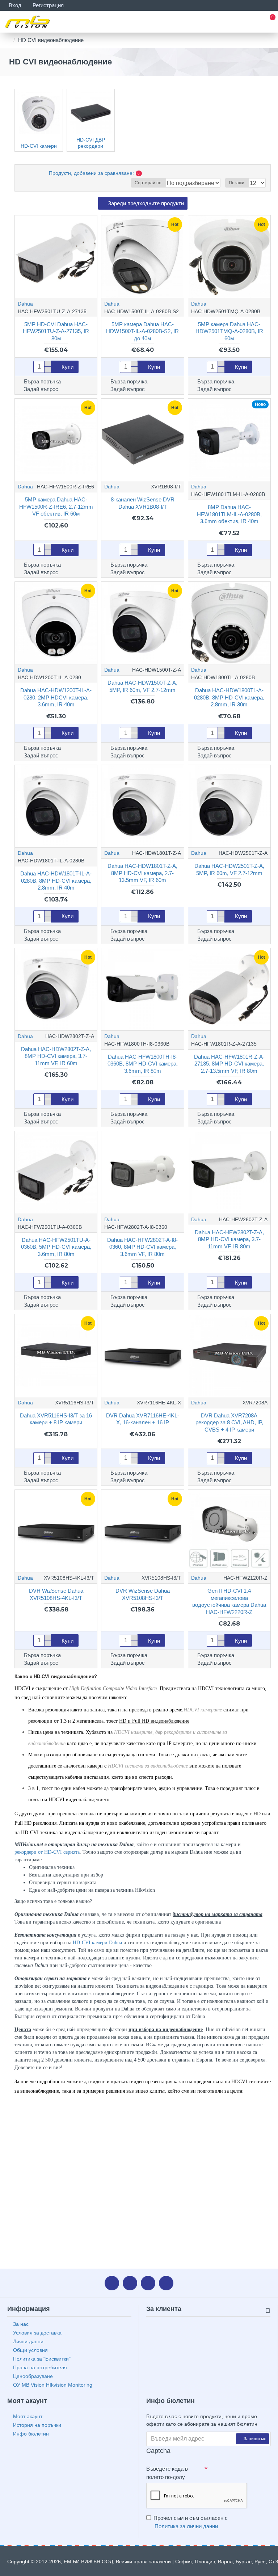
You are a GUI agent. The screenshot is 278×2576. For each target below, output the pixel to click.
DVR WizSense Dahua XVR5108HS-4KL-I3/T (56, 1594)
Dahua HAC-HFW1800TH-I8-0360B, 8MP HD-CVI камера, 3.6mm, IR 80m (143, 1064)
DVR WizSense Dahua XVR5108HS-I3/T (143, 1594)
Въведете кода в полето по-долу (167, 2473)
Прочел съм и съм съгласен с (191, 2522)
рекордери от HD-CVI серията (47, 1852)
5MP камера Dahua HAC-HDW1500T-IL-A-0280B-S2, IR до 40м (142, 331)
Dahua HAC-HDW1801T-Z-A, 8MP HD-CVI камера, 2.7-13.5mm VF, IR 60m (142, 873)
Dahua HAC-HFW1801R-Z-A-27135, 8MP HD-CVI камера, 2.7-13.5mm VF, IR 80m (229, 1064)
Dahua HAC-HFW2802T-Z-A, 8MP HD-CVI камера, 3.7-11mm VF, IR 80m (229, 1239)
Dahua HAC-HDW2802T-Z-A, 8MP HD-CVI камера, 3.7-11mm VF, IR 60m (56, 1056)
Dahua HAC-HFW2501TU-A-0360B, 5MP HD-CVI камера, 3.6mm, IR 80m (56, 1247)
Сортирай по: (149, 183)
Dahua (25, 304)
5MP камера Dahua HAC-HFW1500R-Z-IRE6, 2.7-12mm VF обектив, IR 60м (56, 507)
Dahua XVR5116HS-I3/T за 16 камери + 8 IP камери (56, 1419)
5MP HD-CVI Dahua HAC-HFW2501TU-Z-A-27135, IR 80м (56, 331)
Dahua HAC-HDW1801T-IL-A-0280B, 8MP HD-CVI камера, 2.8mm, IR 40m (56, 881)
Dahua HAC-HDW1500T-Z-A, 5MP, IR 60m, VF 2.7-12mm (142, 686)
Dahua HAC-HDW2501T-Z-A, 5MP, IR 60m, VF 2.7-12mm (229, 869)
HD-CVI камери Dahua (97, 1943)
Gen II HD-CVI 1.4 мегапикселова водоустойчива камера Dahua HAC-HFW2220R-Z (229, 1601)
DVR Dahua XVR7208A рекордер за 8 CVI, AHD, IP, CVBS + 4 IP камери (229, 1423)
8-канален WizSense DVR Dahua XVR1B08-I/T (143, 503)
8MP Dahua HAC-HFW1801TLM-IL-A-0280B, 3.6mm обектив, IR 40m (229, 514)
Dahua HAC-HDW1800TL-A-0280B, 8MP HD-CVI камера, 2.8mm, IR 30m (229, 697)
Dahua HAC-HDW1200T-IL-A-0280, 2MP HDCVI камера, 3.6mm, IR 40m (56, 697)
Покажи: (237, 183)
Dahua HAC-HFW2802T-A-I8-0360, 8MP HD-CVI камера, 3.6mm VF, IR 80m (142, 1247)
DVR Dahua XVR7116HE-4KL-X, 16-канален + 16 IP (143, 1419)
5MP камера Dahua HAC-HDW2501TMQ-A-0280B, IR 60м (229, 331)
